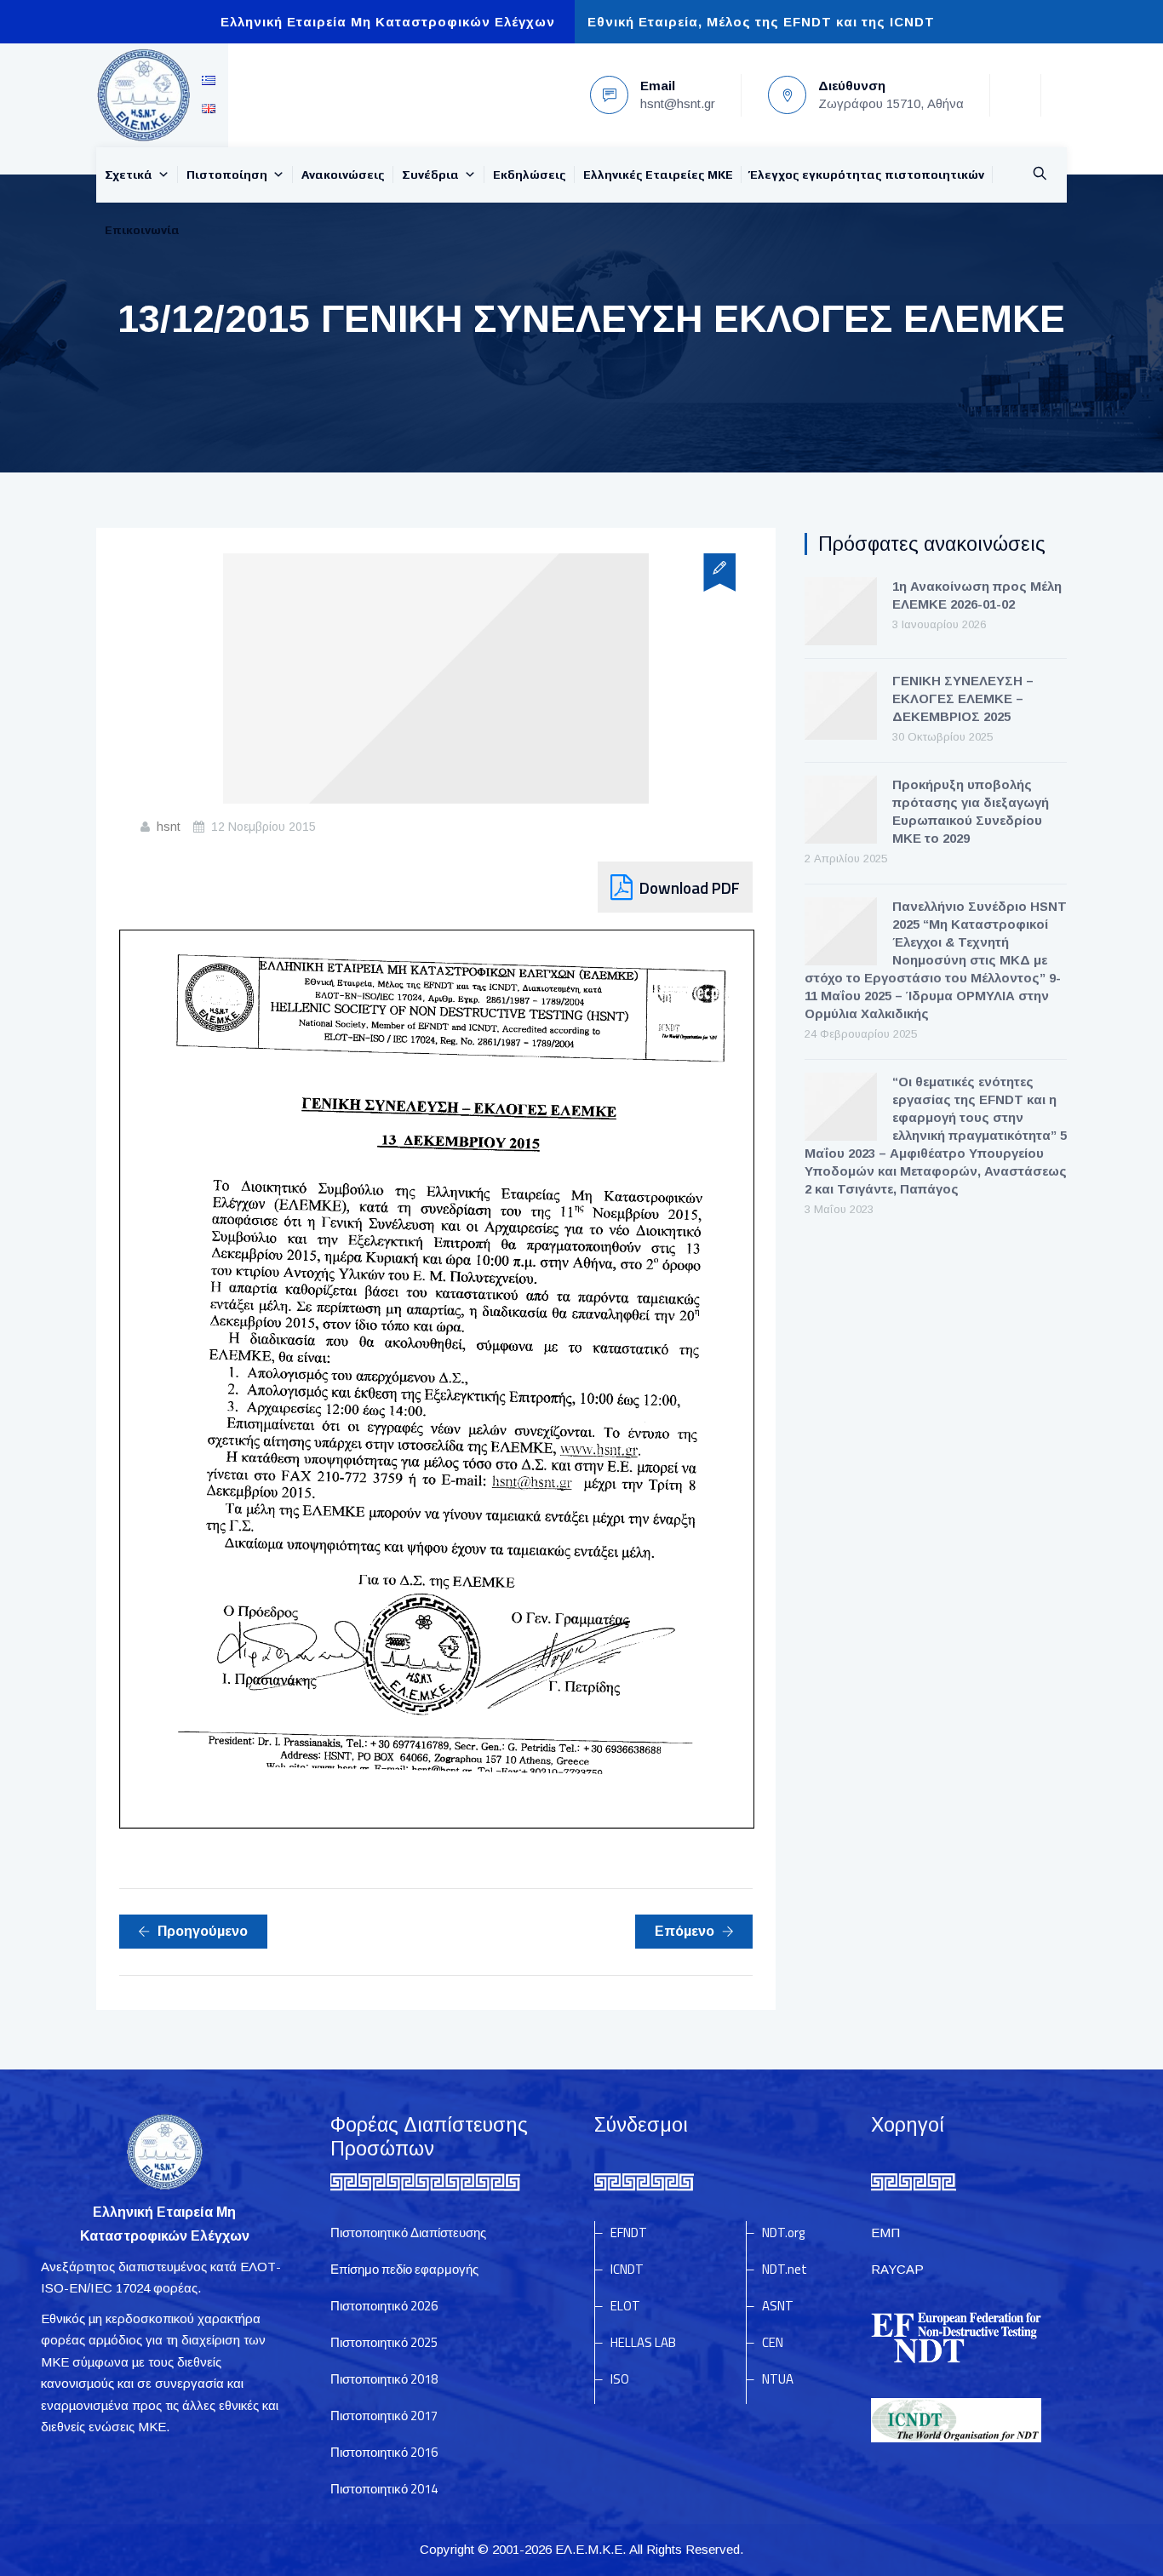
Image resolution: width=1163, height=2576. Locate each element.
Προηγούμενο (203, 1931)
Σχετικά (129, 175)
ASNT (778, 2306)
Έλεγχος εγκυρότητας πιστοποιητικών (867, 175)
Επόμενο (685, 1931)
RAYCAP (897, 2269)
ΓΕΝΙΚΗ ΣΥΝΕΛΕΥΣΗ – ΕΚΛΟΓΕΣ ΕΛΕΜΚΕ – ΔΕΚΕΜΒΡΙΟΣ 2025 (963, 698)
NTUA (778, 2379)
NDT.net (785, 2269)
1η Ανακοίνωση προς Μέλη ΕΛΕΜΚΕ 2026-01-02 (977, 595)
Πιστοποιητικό (384, 2306)
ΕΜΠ (885, 2233)
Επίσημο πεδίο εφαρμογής (404, 2269)
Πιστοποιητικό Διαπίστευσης (408, 2233)
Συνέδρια (430, 175)
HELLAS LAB (643, 2342)
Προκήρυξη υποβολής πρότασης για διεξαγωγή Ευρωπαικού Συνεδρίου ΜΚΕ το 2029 (971, 811)
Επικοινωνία (142, 230)
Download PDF (690, 887)
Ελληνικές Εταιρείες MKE (658, 175)
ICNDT (627, 2269)
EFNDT (629, 2233)
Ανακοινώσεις (343, 175)
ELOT (625, 2306)
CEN (773, 2342)
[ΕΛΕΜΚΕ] (143, 95)
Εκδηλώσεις (530, 175)
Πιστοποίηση (227, 175)
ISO (620, 2379)
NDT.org (783, 2233)
